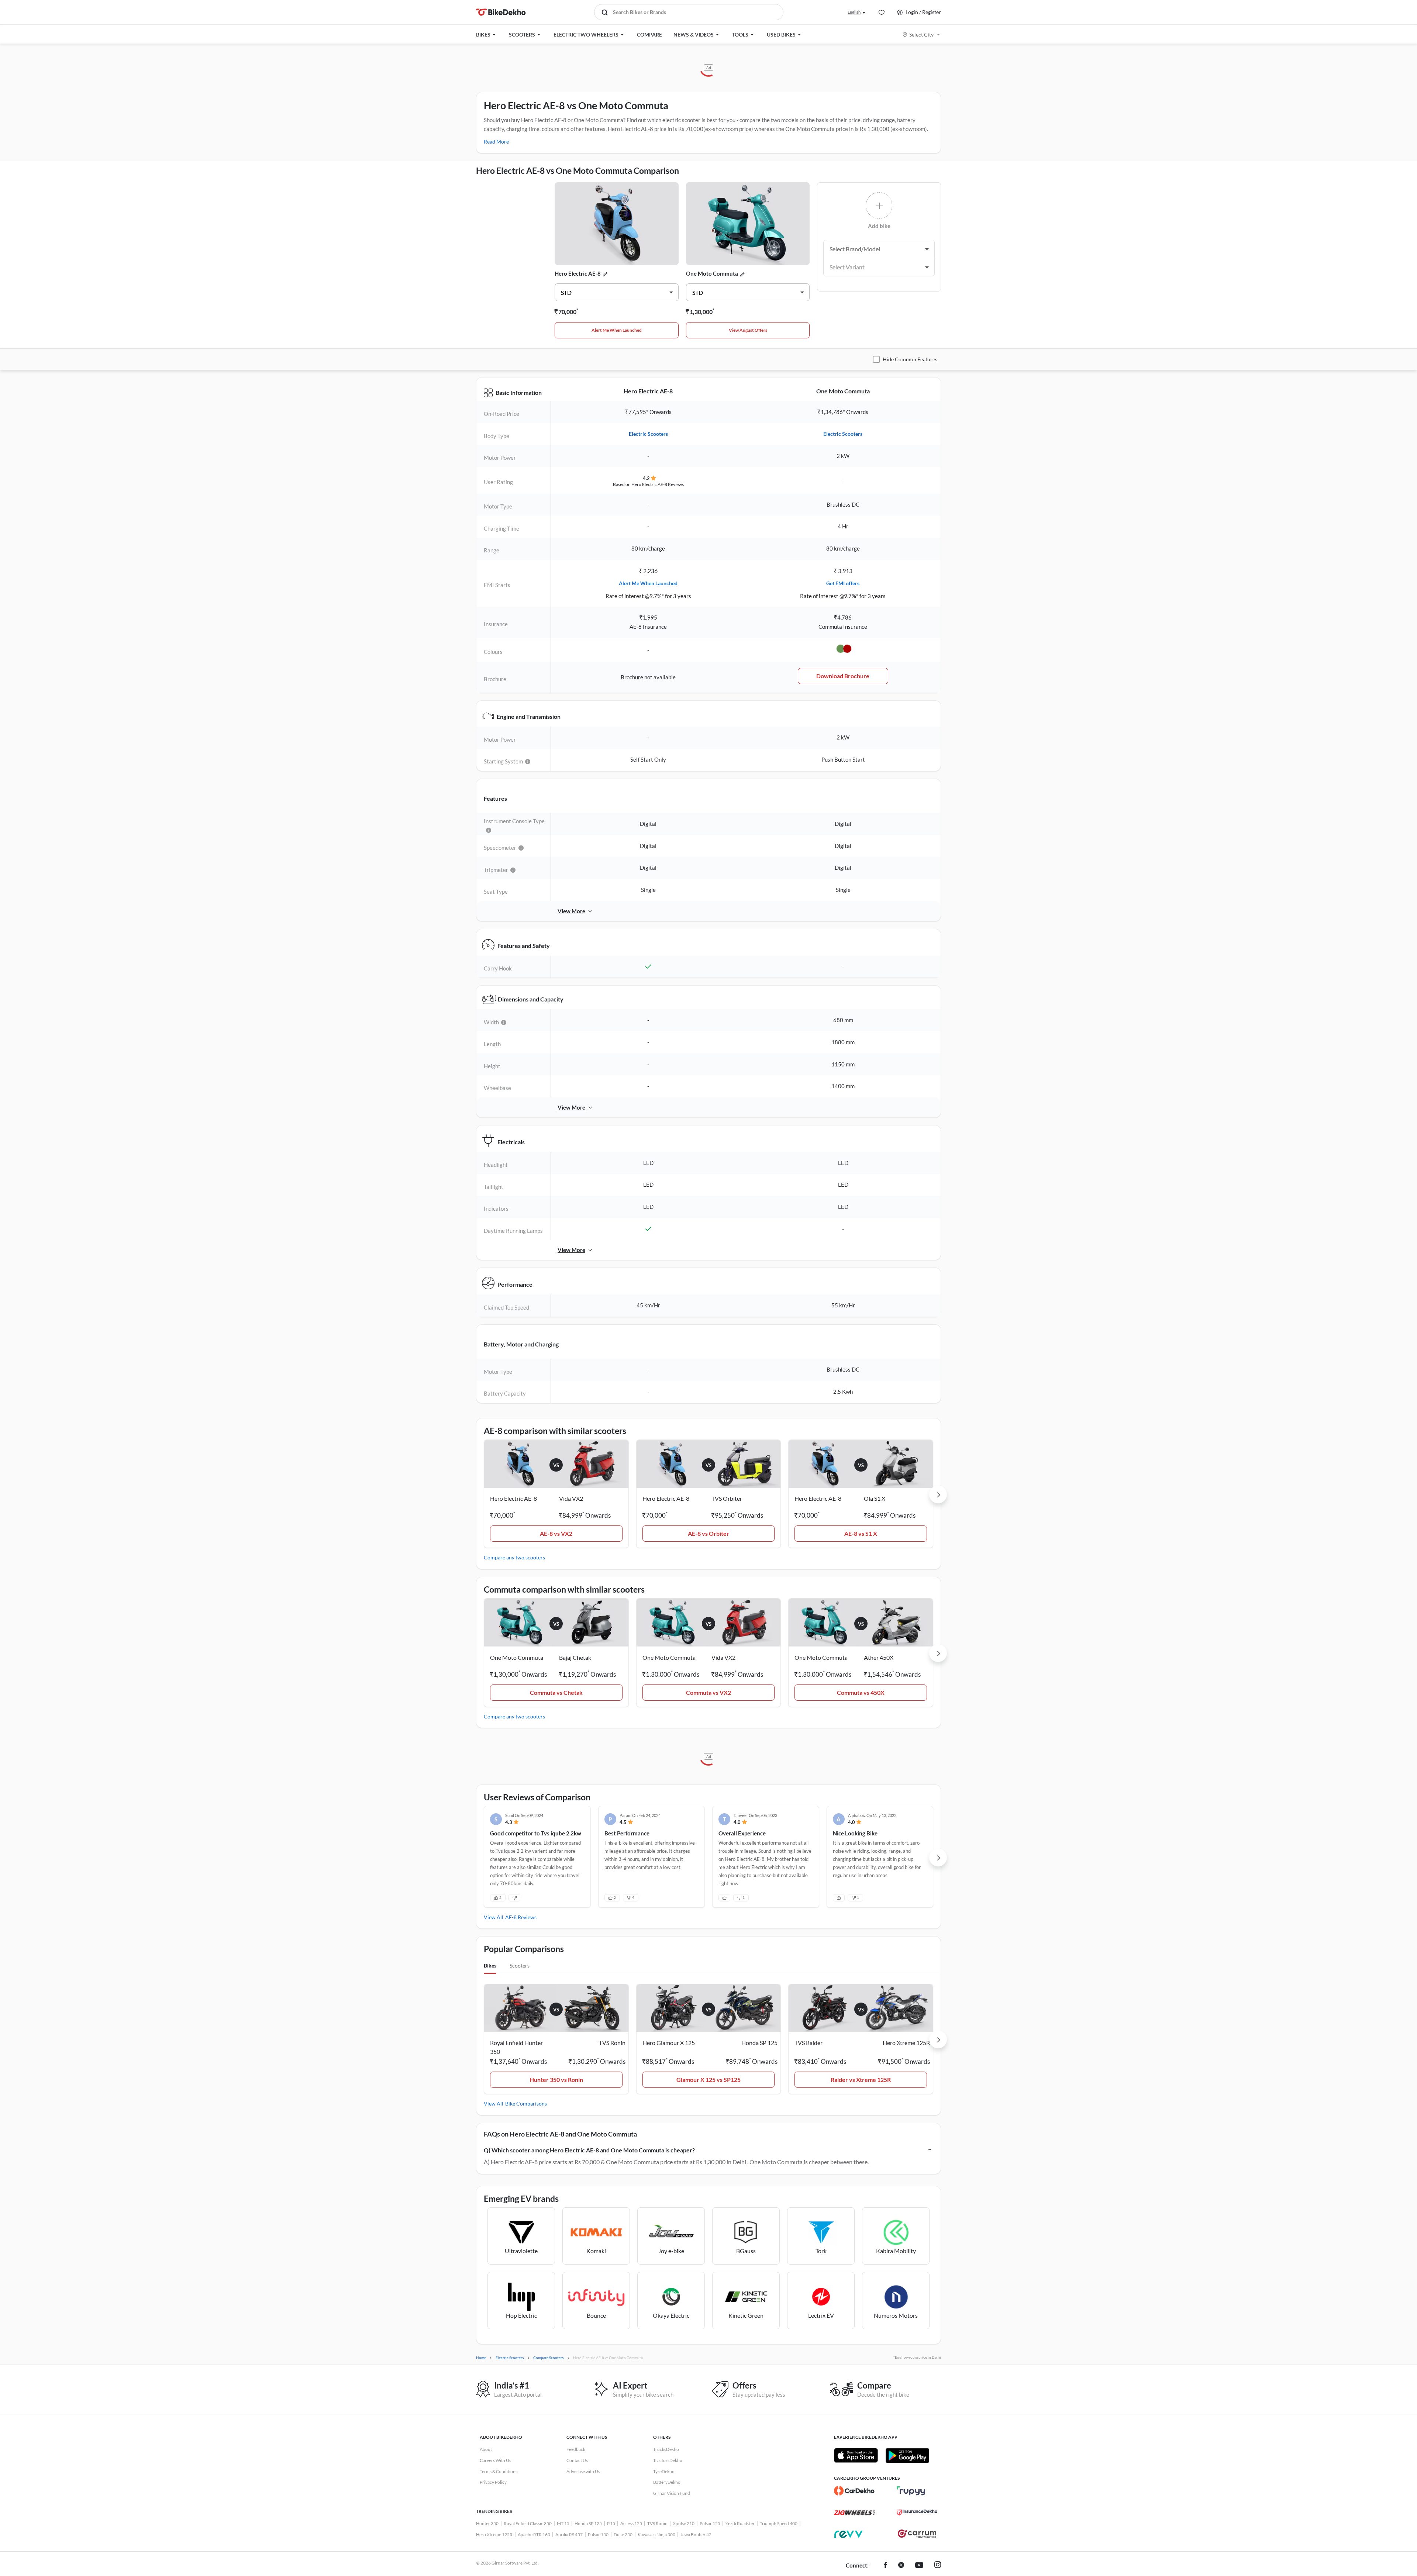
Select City (921, 35)
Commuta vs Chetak (556, 1692)
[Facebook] (885, 2566)
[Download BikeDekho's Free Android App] (907, 2455)
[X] (901, 2566)
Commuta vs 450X (861, 1692)
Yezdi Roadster (740, 2523)
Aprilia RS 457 (569, 2534)
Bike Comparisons (526, 2103)
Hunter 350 (487, 2523)
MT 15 (563, 2523)
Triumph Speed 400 (779, 2523)
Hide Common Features (910, 359)
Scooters (520, 1965)
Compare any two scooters (514, 1557)
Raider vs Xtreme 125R (861, 2080)
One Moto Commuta (712, 273)
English (854, 12)
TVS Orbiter (727, 1498)
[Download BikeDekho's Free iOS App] (856, 2455)
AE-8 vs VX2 (556, 1533)
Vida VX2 (571, 1498)
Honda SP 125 (588, 2523)
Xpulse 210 (684, 2523)
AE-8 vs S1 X (861, 1533)
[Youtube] (919, 2566)
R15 (611, 2523)
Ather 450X (879, 1657)
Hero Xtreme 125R (494, 2534)
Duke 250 (623, 2534)
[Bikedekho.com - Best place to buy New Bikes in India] (501, 12)
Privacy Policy (493, 2482)
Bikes (490, 1965)
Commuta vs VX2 (708, 1692)
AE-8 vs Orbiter (708, 1533)
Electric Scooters (648, 434)
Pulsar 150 (598, 2534)
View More (571, 911)
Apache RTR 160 (534, 2534)
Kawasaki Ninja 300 (656, 2534)
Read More (496, 142)
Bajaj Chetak (575, 1657)
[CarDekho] (854, 2491)
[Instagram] (938, 2566)
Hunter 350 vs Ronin (556, 2080)
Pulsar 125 (710, 2523)
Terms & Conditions (499, 2471)
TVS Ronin (657, 2523)
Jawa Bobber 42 (696, 2534)
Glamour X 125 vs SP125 (708, 2080)
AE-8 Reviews (521, 1917)
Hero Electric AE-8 (578, 273)
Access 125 (631, 2523)
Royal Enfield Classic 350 (528, 2523)
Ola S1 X (875, 1498)
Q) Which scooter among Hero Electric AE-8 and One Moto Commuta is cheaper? (589, 2150)
